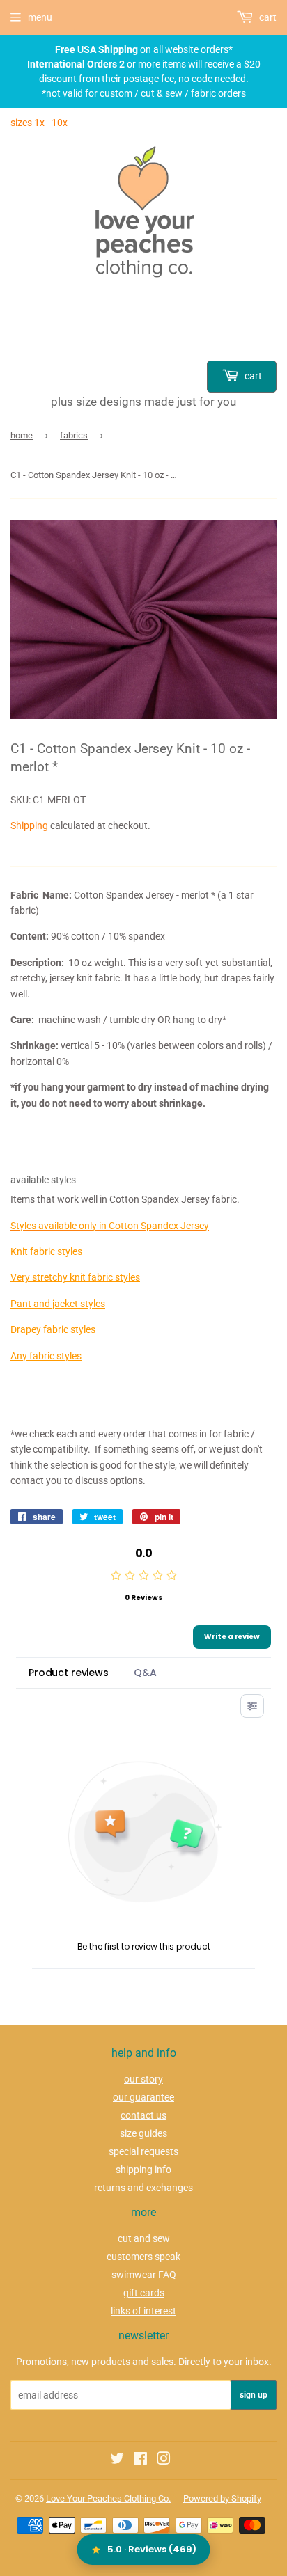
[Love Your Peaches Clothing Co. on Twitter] (117, 2460)
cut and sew (144, 2238)
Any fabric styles (46, 1356)
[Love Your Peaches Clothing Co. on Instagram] (164, 2460)
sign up (254, 2395)
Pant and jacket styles (58, 1304)
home (22, 435)
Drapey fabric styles (53, 1329)
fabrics (74, 435)
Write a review (232, 1637)
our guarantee (143, 2097)
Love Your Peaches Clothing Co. (108, 2498)
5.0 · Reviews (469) (152, 2549)
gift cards (144, 2293)
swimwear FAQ (144, 2275)
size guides (143, 2133)
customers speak (143, 2257)
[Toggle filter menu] (252, 1706)
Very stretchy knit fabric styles (75, 1277)
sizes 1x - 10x (39, 123)
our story (143, 2079)
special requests (143, 2151)
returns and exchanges (143, 2188)
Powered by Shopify (222, 2498)
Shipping (29, 825)
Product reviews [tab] (69, 1673)
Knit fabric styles (46, 1251)
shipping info (143, 2170)
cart (252, 376)
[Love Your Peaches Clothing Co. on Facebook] (140, 2460)
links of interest (143, 2311)
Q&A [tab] (145, 1673)
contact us (143, 2115)
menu (40, 17)
